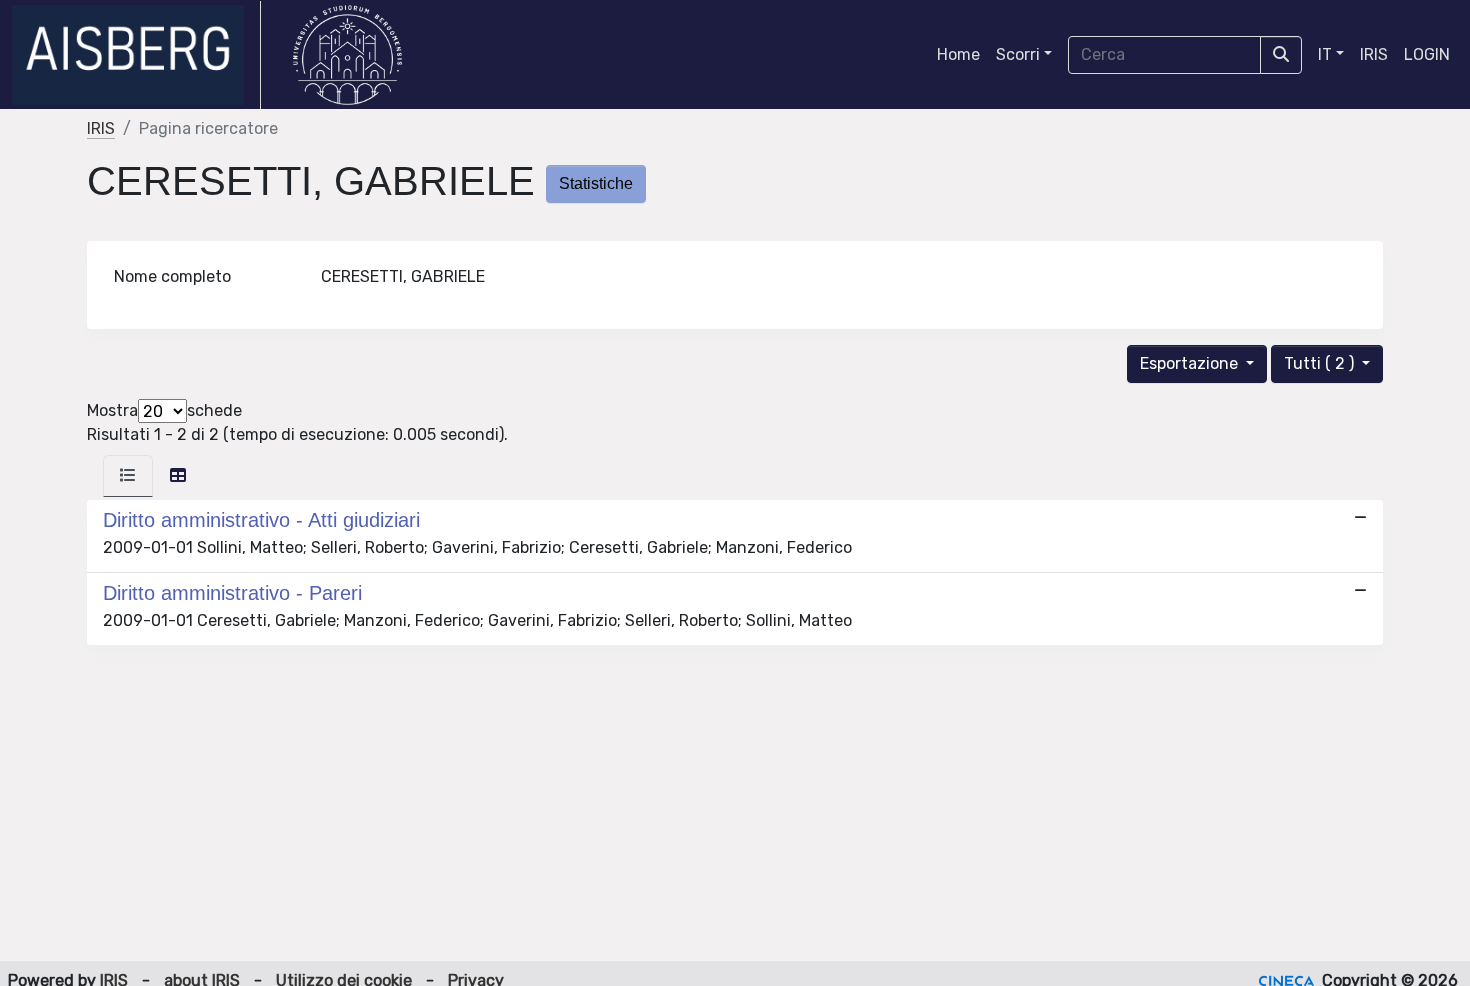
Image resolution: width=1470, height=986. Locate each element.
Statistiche (596, 183)
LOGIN (1427, 54)
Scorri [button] (1018, 54)
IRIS (1374, 54)
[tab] (128, 476)
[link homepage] (136, 55)
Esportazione (1191, 363)
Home (958, 54)
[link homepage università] (347, 55)
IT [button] (1325, 54)
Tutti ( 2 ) (1321, 363)
